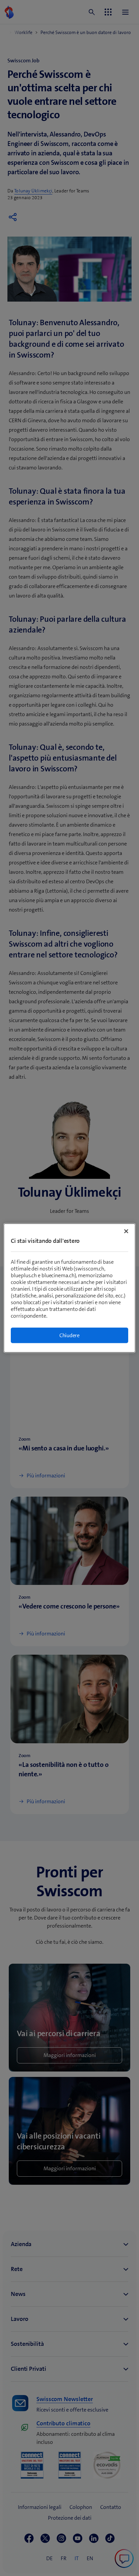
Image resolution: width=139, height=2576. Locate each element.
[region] (69, 1288)
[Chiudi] (126, 1231)
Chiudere (69, 1335)
